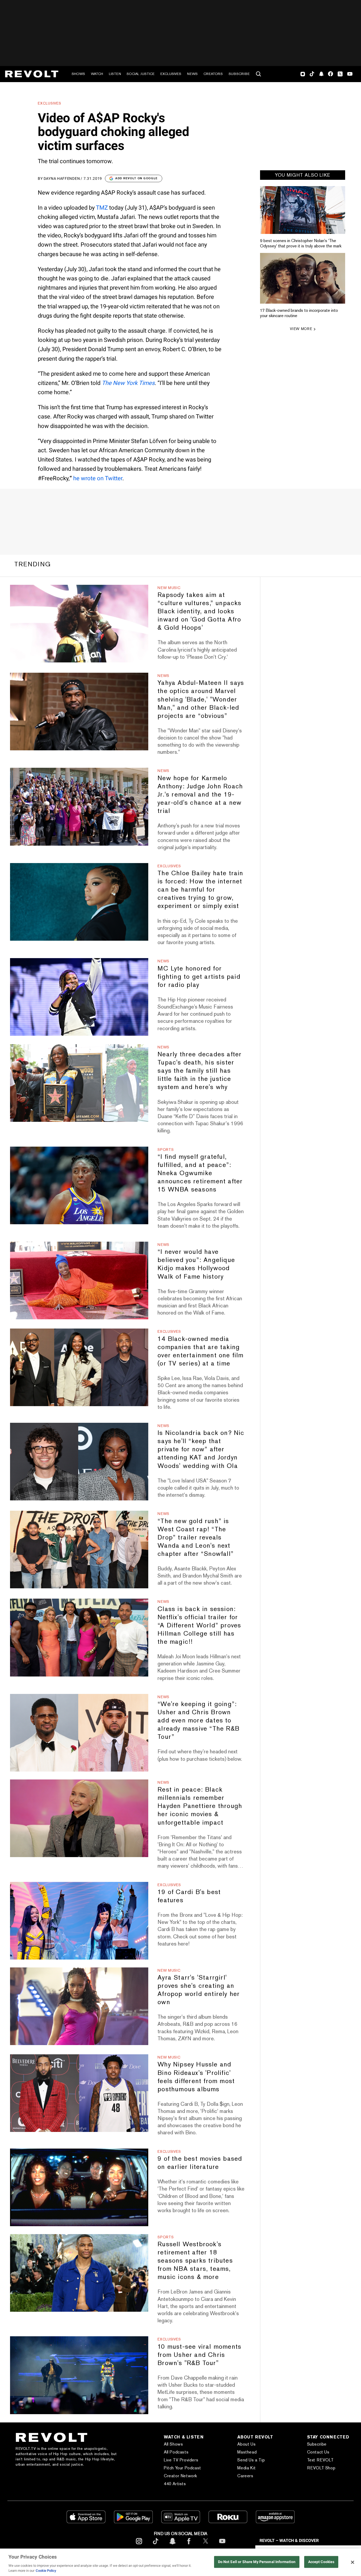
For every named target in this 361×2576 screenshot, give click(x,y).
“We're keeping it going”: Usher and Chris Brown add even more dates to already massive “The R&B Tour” (198, 1720)
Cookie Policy (46, 2571)
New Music (169, 588)
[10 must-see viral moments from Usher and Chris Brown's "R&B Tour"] (79, 2375)
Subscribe (239, 74)
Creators (213, 74)
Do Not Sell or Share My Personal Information (257, 2562)
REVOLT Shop (321, 2468)
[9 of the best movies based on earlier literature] (79, 2187)
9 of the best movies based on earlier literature (200, 2163)
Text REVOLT (320, 2460)
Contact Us (318, 2452)
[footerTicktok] (156, 2545)
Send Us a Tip (251, 2460)
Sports (166, 1150)
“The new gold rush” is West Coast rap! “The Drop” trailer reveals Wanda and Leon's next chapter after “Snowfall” (196, 1537)
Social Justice (141, 74)
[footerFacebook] (189, 2545)
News (192, 74)
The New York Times (128, 383)
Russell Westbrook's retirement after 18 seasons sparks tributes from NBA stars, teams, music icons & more (195, 2260)
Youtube (350, 74)
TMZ (102, 208)
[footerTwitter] (206, 2545)
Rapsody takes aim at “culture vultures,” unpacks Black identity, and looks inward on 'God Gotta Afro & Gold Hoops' (199, 611)
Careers (245, 2476)
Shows (78, 74)
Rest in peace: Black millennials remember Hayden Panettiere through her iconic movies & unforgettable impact (200, 1806)
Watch (97, 74)
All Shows (173, 2444)
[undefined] (303, 210)
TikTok (312, 74)
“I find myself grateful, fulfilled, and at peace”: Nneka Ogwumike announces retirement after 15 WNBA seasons (200, 1173)
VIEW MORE (301, 329)
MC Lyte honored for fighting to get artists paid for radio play (199, 976)
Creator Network (181, 2476)
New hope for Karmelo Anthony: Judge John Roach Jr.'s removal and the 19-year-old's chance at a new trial (200, 794)
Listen (115, 74)
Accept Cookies (321, 2562)
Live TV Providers (181, 2460)
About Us (246, 2444)
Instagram (303, 74)
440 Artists (175, 2484)
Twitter (340, 74)
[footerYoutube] (222, 2545)
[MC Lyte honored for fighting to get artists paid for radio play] (79, 997)
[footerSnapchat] (172, 2545)
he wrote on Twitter (98, 478)
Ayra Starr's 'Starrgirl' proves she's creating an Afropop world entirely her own (199, 1990)
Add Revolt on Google (136, 178)
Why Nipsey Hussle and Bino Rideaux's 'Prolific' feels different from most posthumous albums (196, 2076)
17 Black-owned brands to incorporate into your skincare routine (299, 313)
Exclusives (171, 74)
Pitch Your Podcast (182, 2468)
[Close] (353, 2562)
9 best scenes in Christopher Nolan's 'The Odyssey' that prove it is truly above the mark (301, 243)
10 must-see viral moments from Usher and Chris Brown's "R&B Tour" (199, 2355)
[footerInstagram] (139, 2545)
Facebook (330, 74)
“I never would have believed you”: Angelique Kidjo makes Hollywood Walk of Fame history (196, 1264)
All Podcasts (176, 2452)
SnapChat (321, 74)
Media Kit (246, 2468)
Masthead (247, 2452)
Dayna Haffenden (62, 178)
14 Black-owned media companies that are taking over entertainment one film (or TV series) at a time (200, 1351)
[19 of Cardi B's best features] (79, 1921)
